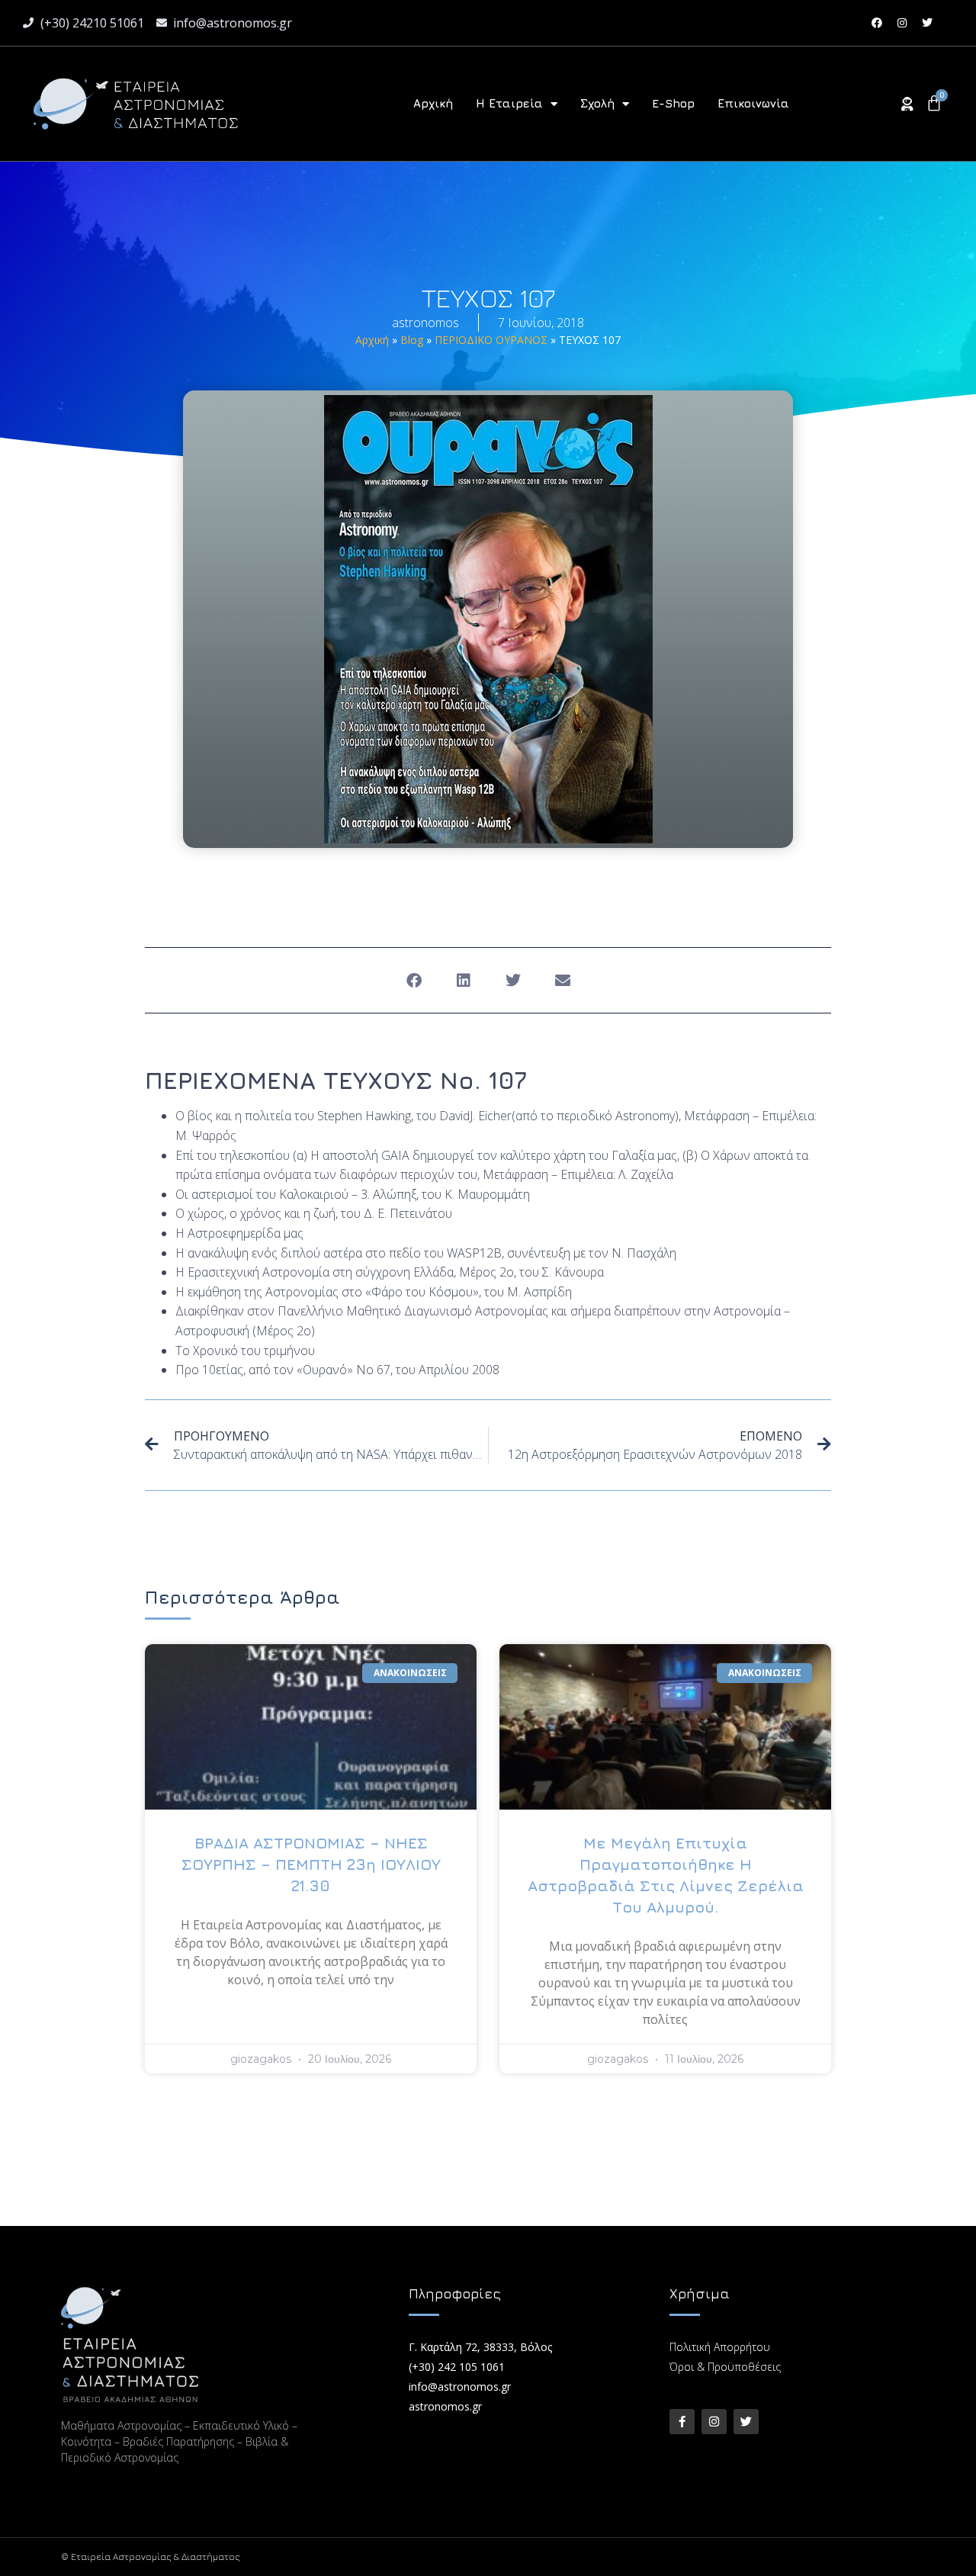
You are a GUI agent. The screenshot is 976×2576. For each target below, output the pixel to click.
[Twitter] (927, 23)
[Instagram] (902, 23)
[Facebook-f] (682, 2422)
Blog (412, 340)
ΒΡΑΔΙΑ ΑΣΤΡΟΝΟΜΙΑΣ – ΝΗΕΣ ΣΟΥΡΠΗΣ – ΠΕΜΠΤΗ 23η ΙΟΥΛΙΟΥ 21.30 (311, 1864)
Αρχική (433, 103)
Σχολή (597, 103)
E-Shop (673, 103)
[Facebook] (877, 23)
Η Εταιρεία (509, 103)
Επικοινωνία (753, 103)
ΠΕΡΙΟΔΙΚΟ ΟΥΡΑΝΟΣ (491, 340)
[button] (414, 980)
